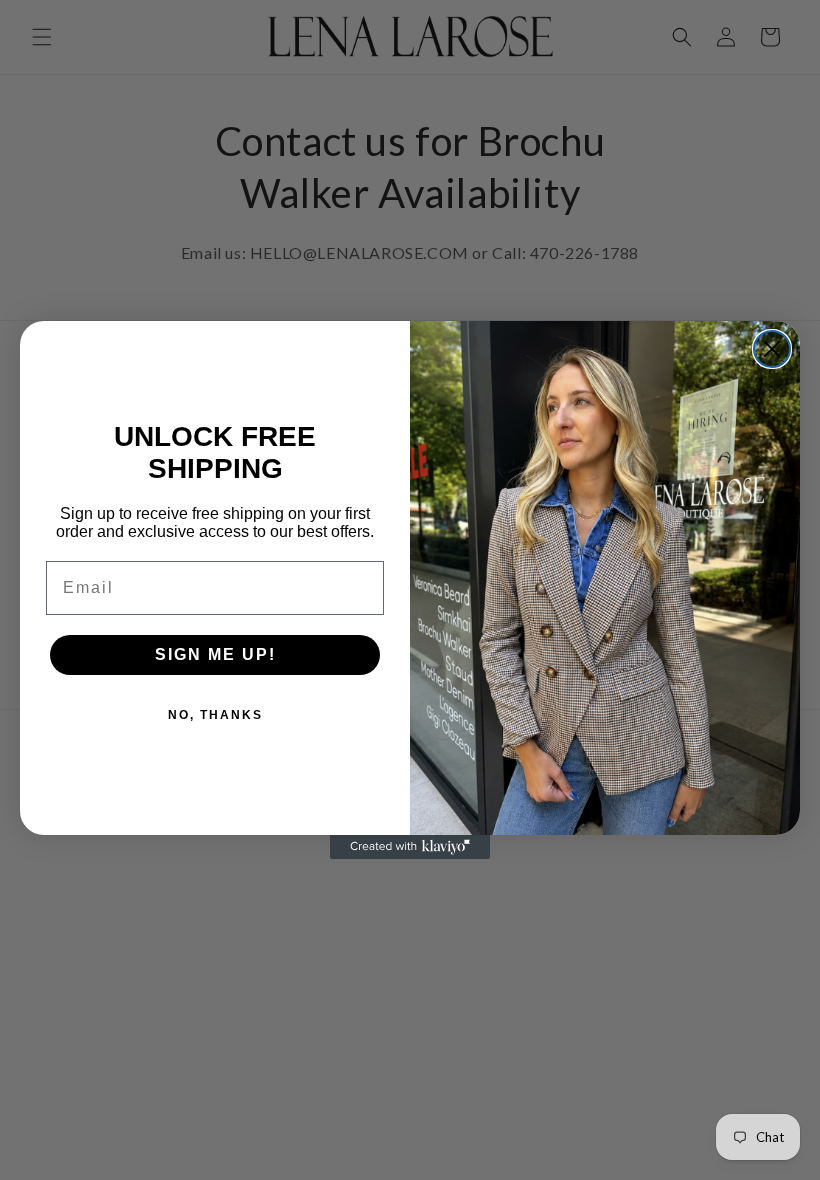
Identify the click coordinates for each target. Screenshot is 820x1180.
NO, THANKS (215, 715)
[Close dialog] (772, 349)
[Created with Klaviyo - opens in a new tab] (410, 847)
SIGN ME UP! (215, 654)
